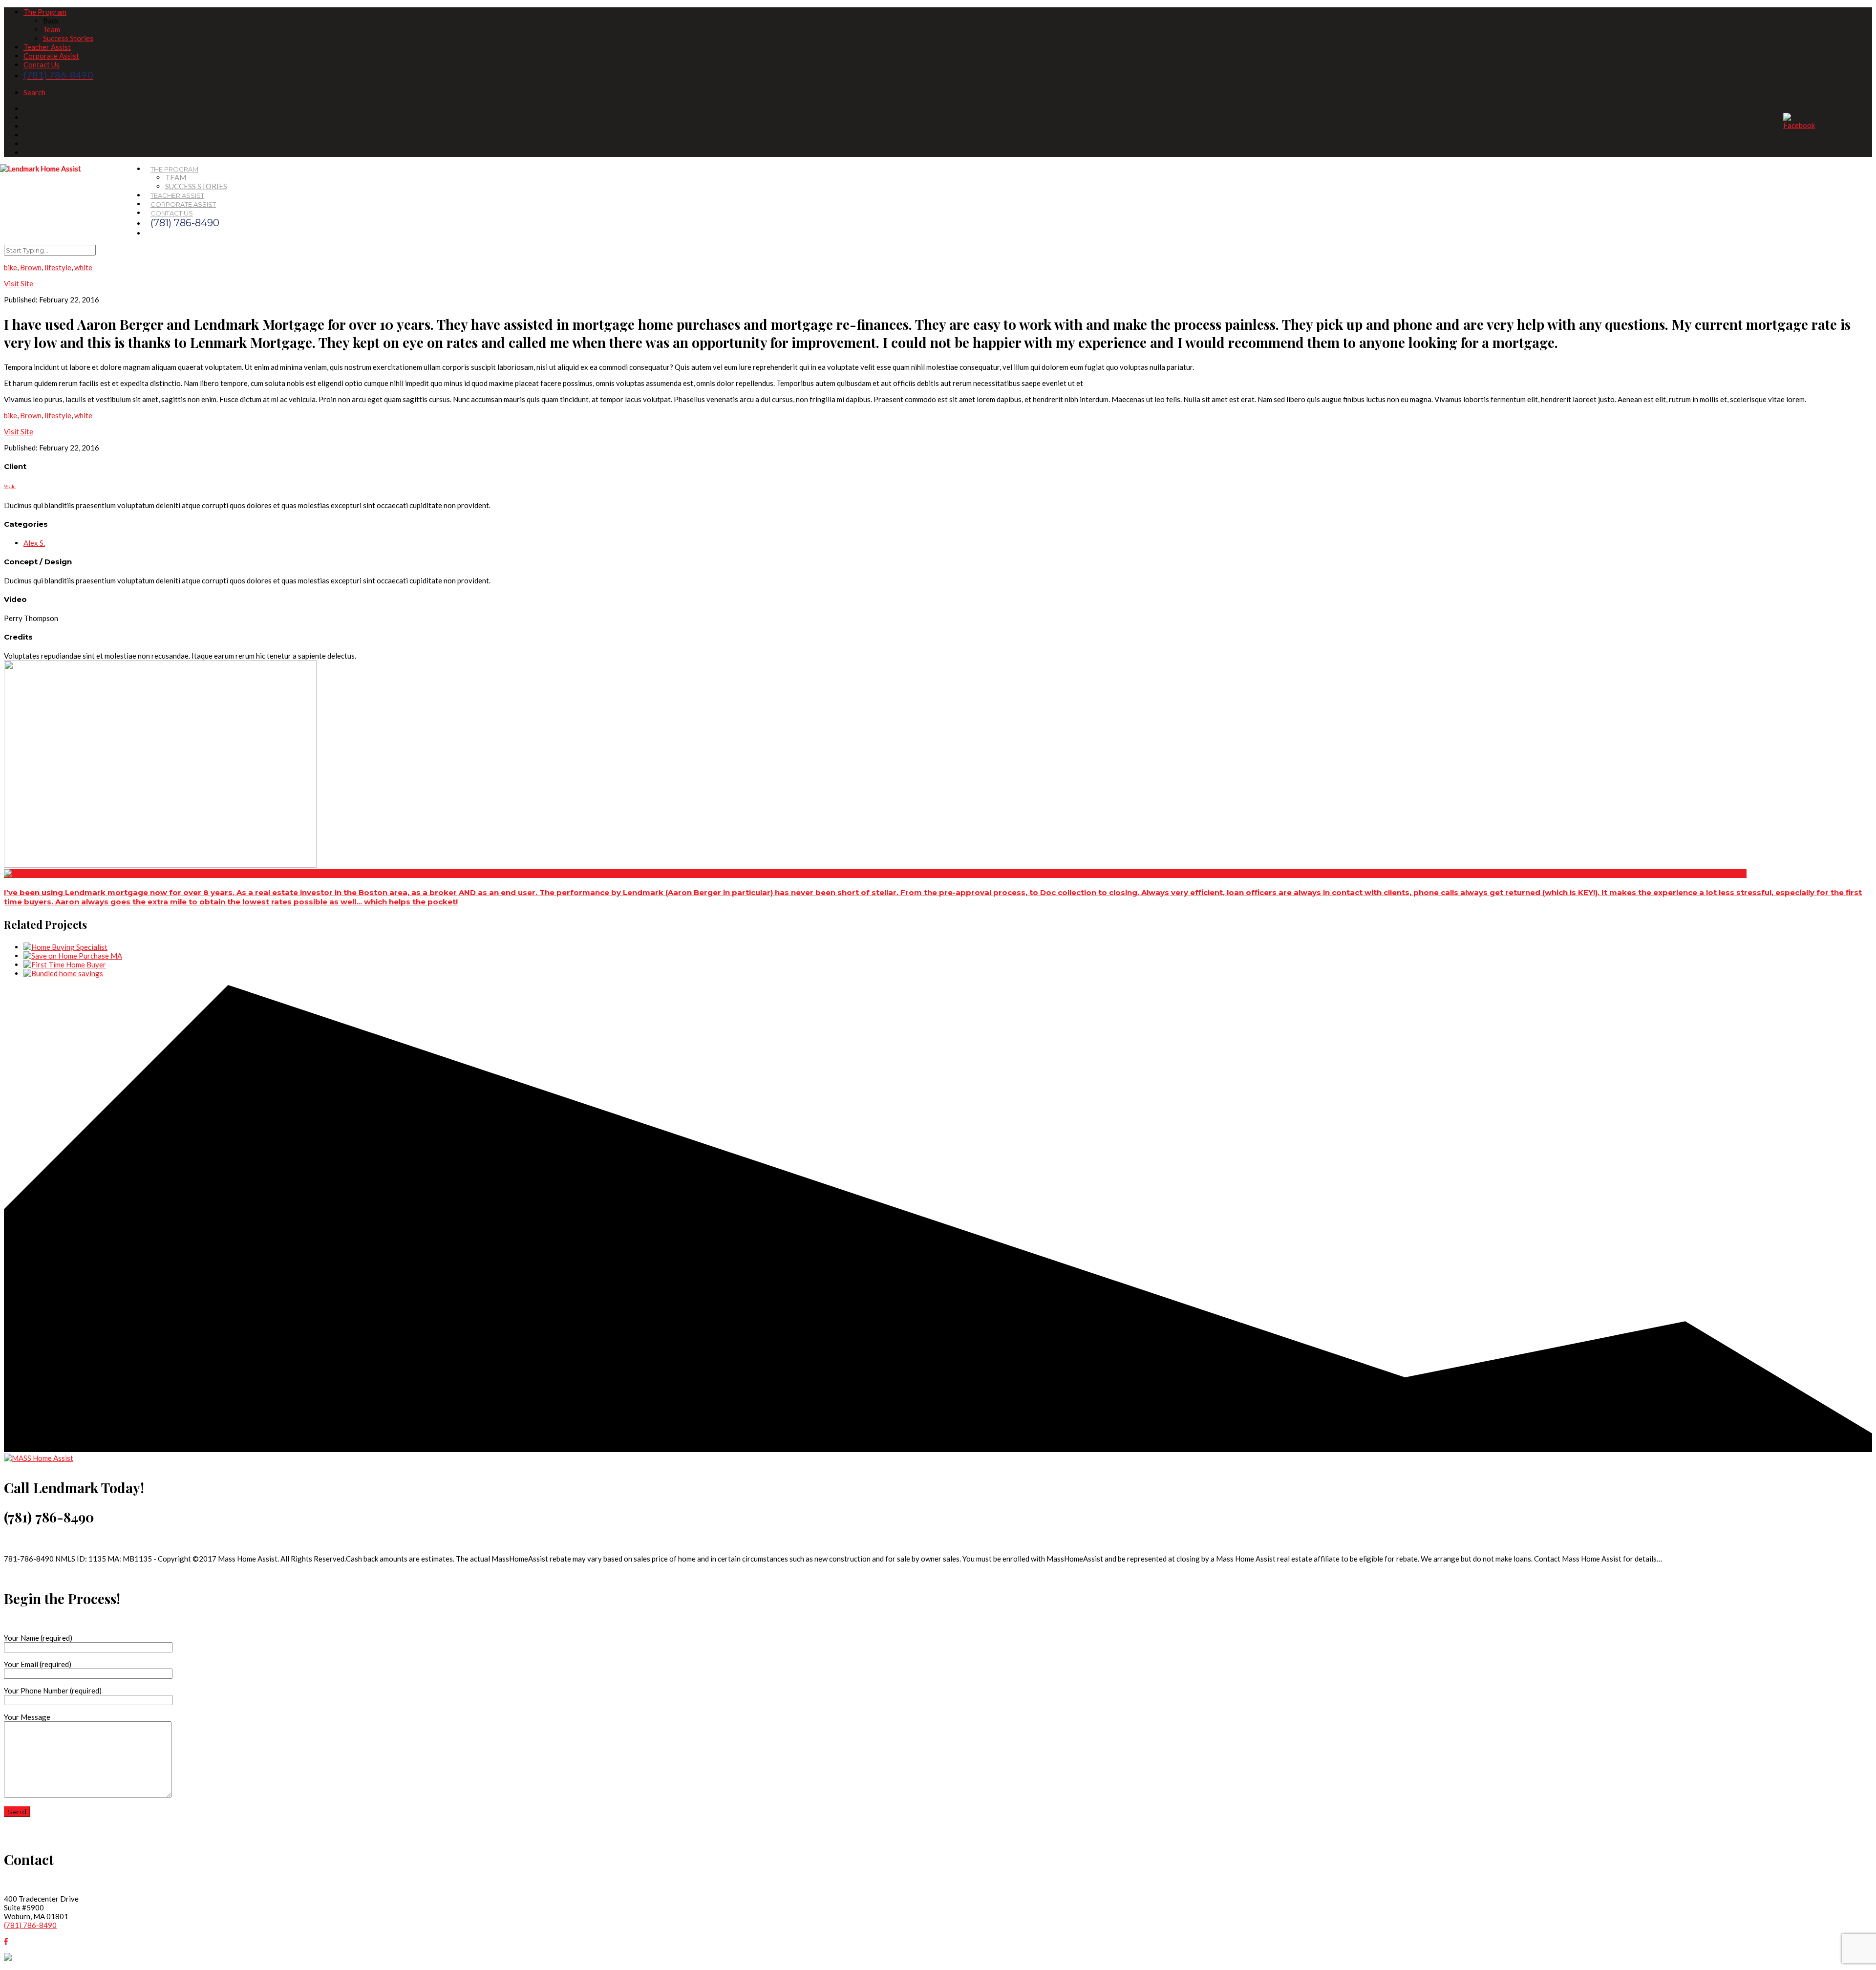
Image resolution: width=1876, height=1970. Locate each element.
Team (52, 29)
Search (34, 92)
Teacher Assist (47, 47)
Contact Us (42, 64)
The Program (45, 12)
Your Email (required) (38, 1664)
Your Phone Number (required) (53, 1691)
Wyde (10, 486)
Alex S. (34, 543)
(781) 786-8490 (30, 1925)
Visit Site (19, 431)
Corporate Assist (51, 56)
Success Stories (68, 38)
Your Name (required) (38, 1638)
